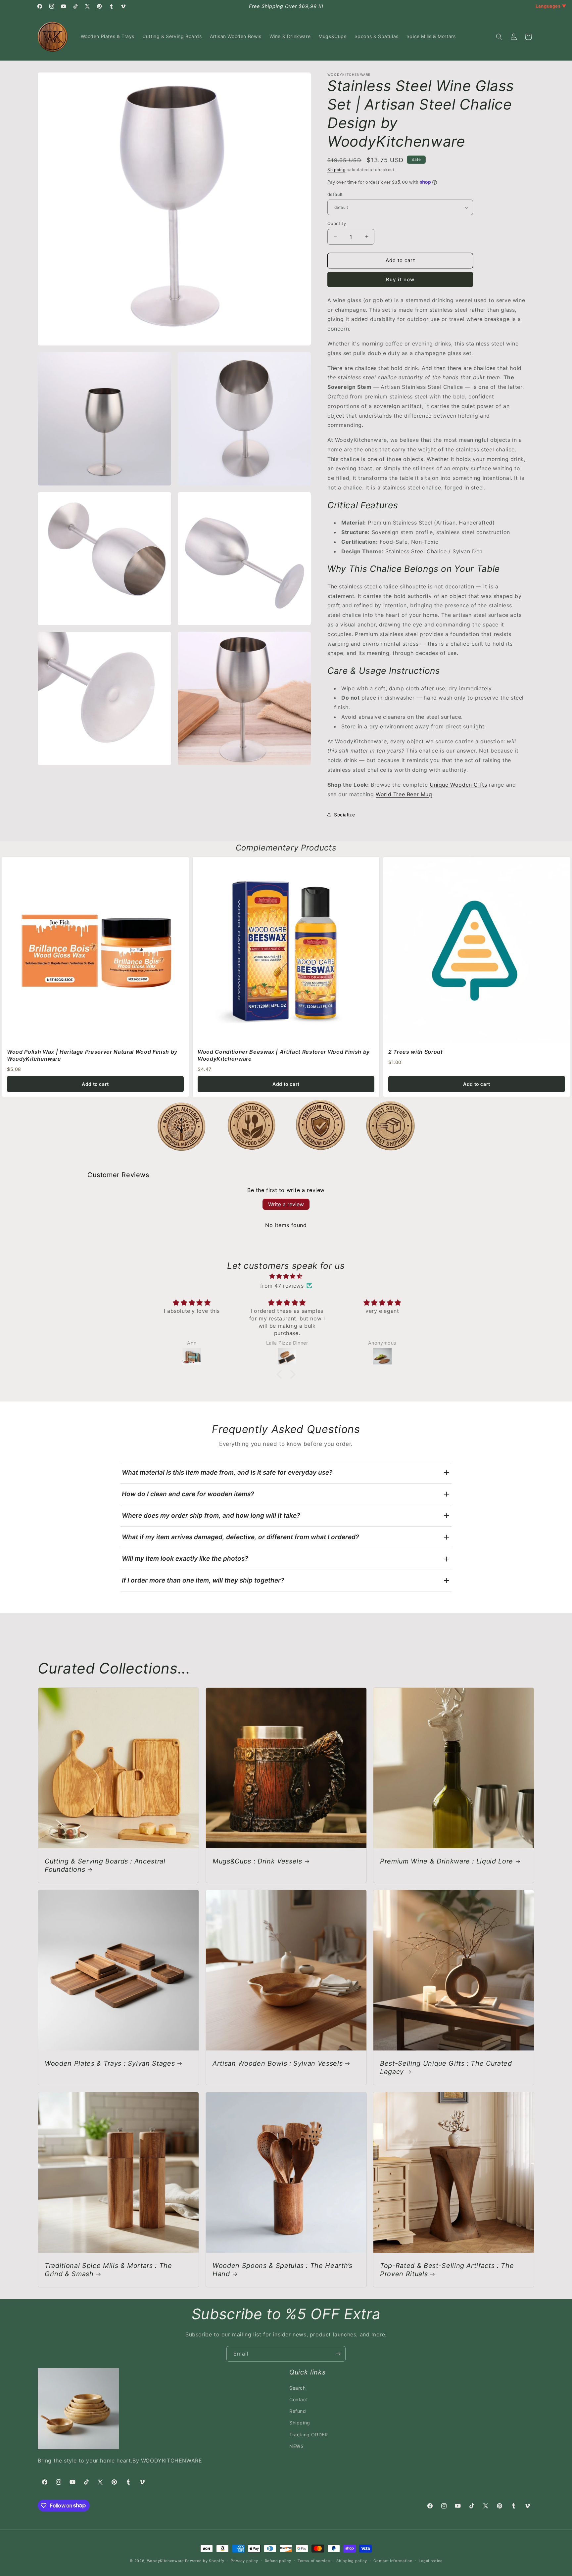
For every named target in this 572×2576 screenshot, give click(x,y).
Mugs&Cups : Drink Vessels (257, 1861)
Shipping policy (352, 2560)
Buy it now (400, 279)
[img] (286, 1276)
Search (298, 2388)
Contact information (393, 2560)
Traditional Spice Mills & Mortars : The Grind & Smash (108, 2269)
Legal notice (430, 2560)
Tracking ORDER (309, 2435)
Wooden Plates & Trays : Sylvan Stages (110, 2063)
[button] (499, 37)
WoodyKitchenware (165, 2561)
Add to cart (95, 1084)
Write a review (286, 1204)
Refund (298, 2411)
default (335, 194)
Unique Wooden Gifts (458, 785)
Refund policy (278, 2560)
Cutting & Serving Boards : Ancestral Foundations (105, 1865)
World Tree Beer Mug (404, 794)
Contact (299, 2399)
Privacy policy (244, 2560)
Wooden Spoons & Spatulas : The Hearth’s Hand (283, 2269)
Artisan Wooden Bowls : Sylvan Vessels (278, 2063)
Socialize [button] (344, 815)
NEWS (296, 2446)
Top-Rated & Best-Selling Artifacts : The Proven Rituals (447, 2269)
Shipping (336, 170)
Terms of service (314, 2560)
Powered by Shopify (205, 2561)
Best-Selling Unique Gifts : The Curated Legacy (446, 2067)
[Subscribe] (338, 2354)
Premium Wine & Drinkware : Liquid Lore (447, 1861)
